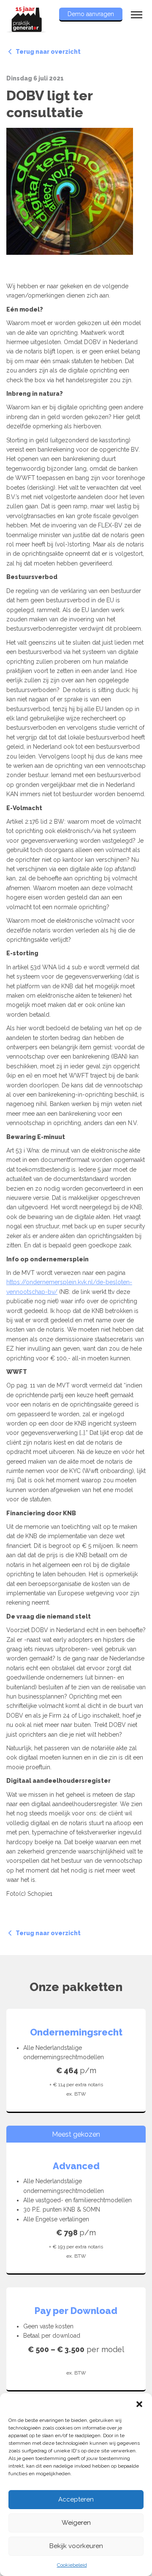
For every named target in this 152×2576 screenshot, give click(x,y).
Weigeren (76, 2523)
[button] (139, 2404)
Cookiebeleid (72, 2565)
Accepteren (76, 2499)
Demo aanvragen (91, 14)
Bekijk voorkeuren (76, 2546)
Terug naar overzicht (47, 52)
